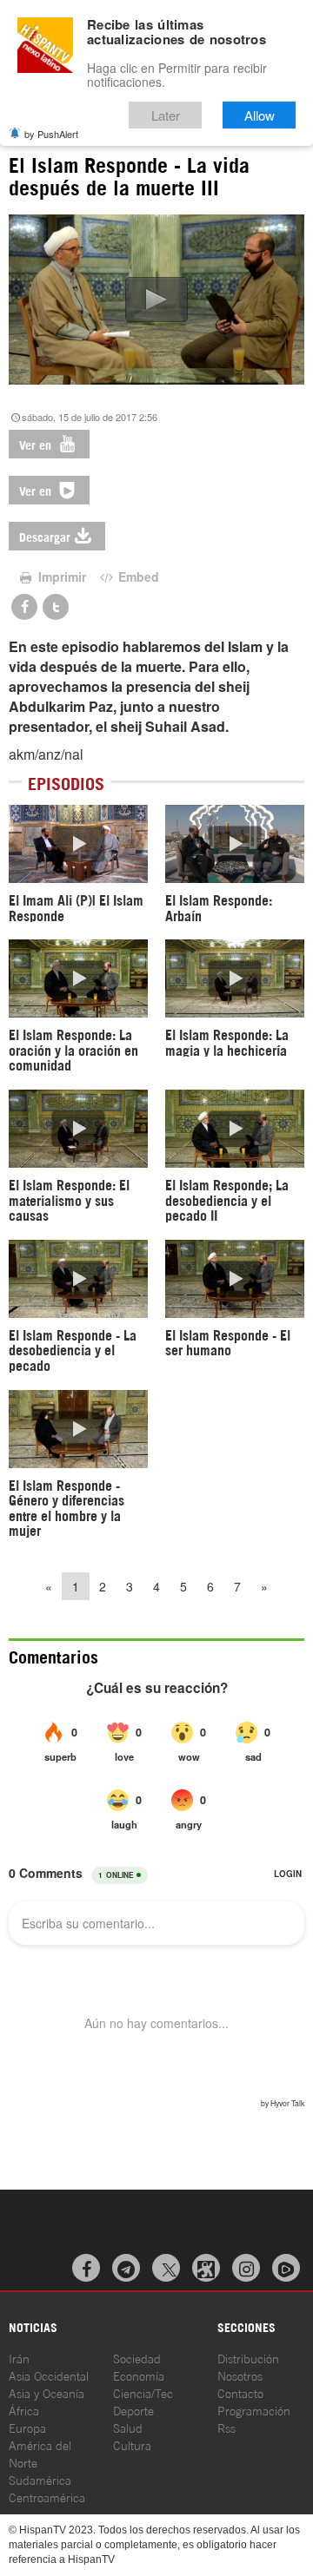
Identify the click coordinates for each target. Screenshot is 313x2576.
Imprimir (60, 576)
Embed (137, 576)
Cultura (132, 2444)
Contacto (240, 2392)
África (24, 2410)
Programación (254, 2410)
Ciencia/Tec (143, 2392)
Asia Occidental (49, 2375)
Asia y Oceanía (47, 2392)
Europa (27, 2427)
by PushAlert (51, 134)
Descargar (45, 536)
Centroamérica (47, 2497)
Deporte (133, 2410)
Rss (226, 2427)
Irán (19, 2358)
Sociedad (137, 2358)
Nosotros (240, 2375)
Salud (128, 2427)
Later (166, 115)
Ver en (37, 444)
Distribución (248, 2358)
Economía (139, 2375)
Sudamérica (40, 2479)
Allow (260, 115)
